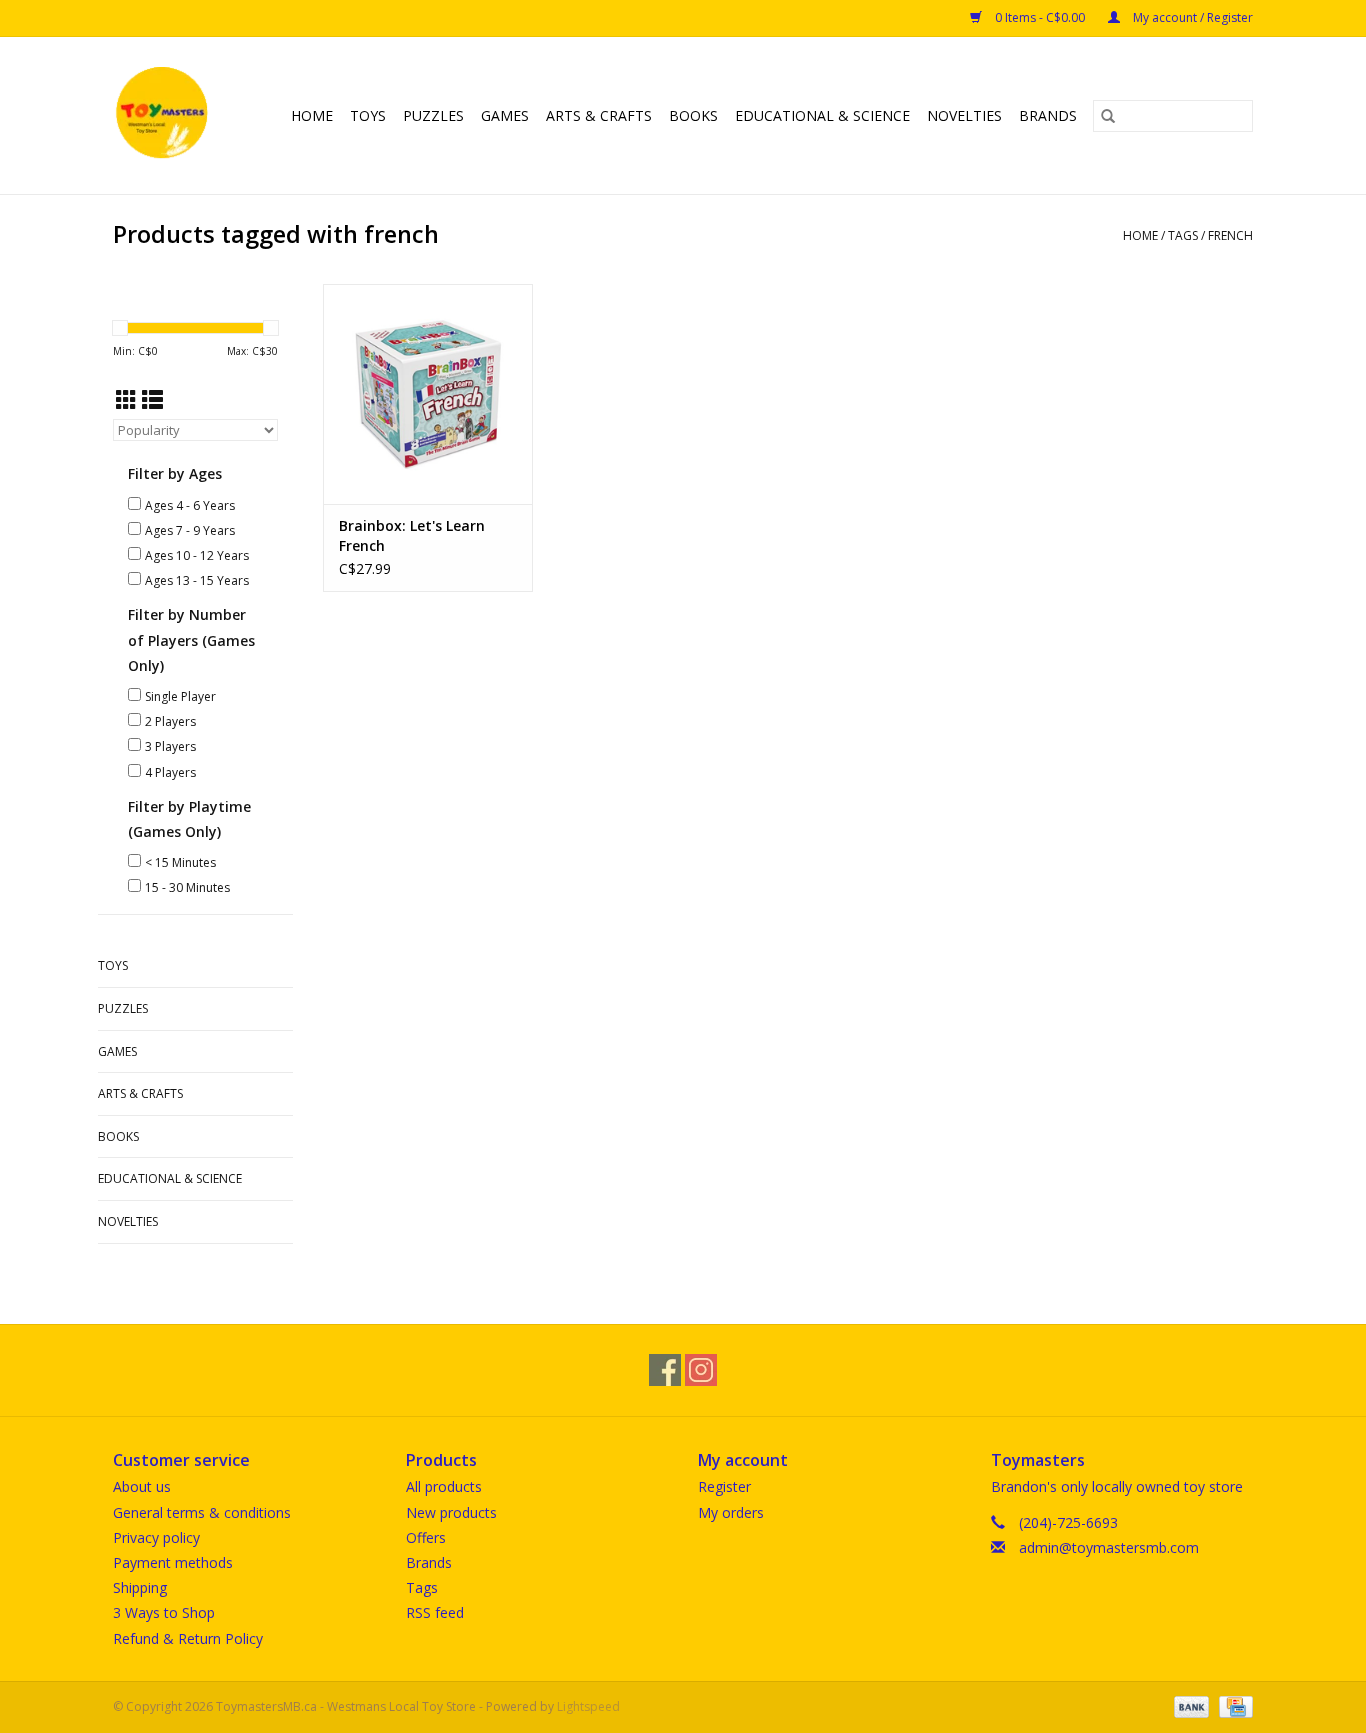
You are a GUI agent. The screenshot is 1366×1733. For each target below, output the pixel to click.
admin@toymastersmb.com (1109, 1547)
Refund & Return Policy (188, 1638)
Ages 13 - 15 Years (197, 580)
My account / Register (1191, 17)
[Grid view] (126, 400)
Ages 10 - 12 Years (197, 555)
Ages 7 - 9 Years (190, 530)
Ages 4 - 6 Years (190, 505)
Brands (1048, 115)
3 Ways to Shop (164, 1612)
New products (451, 1512)
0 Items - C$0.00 (1040, 17)
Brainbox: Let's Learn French (412, 535)
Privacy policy (156, 1537)
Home (312, 115)
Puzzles (433, 115)
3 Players (170, 746)
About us (142, 1486)
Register (724, 1486)
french (1230, 235)
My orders (731, 1512)
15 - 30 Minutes (187, 887)
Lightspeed (588, 1706)
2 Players (170, 721)
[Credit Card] (1232, 1705)
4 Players (170, 772)
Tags (1183, 235)
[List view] (152, 400)
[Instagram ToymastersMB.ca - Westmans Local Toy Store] (701, 1370)
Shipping (140, 1587)
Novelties (964, 115)
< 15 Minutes (180, 862)
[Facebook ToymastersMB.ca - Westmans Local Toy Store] (665, 1370)
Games (505, 115)
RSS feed (435, 1612)
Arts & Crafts (599, 115)
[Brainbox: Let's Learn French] (428, 394)
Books (693, 115)
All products (444, 1486)
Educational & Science (822, 115)
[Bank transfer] (1189, 1705)
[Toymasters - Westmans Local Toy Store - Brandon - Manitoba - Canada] (165, 115)
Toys (368, 115)
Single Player (180, 696)
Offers (426, 1537)
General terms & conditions (202, 1512)
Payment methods (173, 1562)
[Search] (1108, 116)
